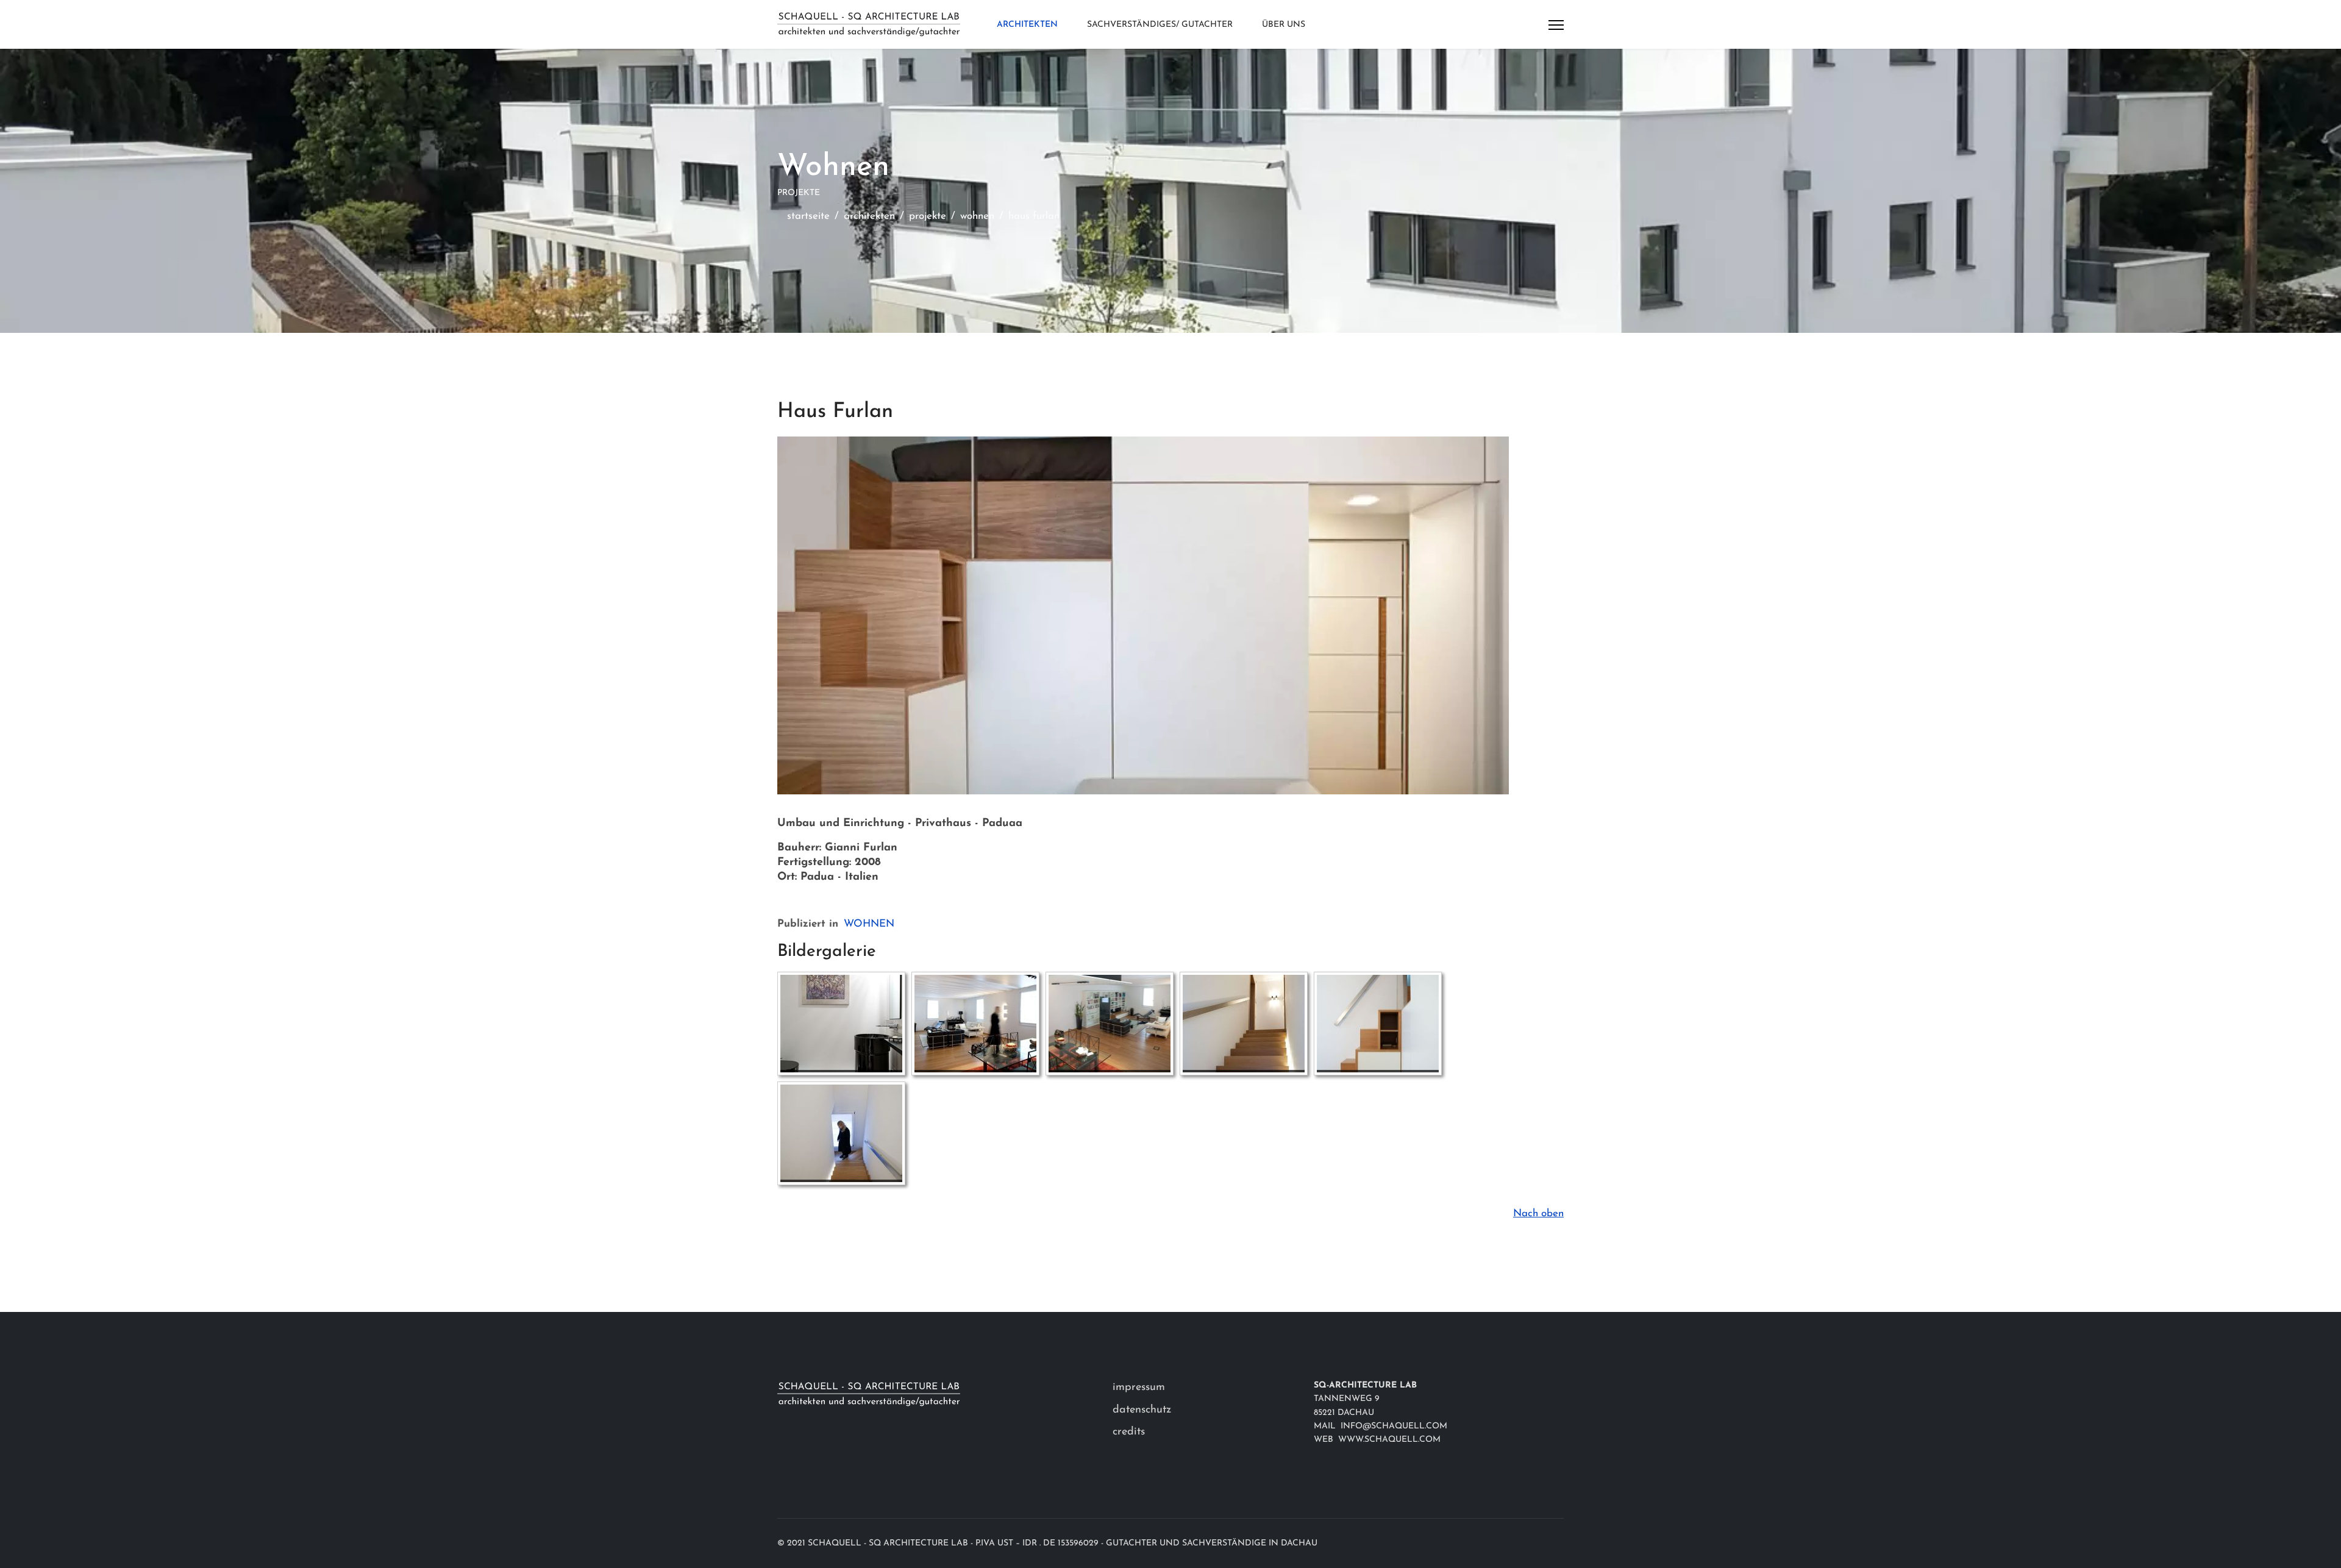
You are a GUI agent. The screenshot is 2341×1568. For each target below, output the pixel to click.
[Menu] (1556, 25)
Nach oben (1538, 1213)
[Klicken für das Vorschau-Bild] (1170, 615)
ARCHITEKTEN (1027, 25)
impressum (1139, 1388)
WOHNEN (869, 924)
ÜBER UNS (1284, 25)
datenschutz (1142, 1410)
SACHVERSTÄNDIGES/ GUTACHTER (1160, 25)
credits (1129, 1432)
